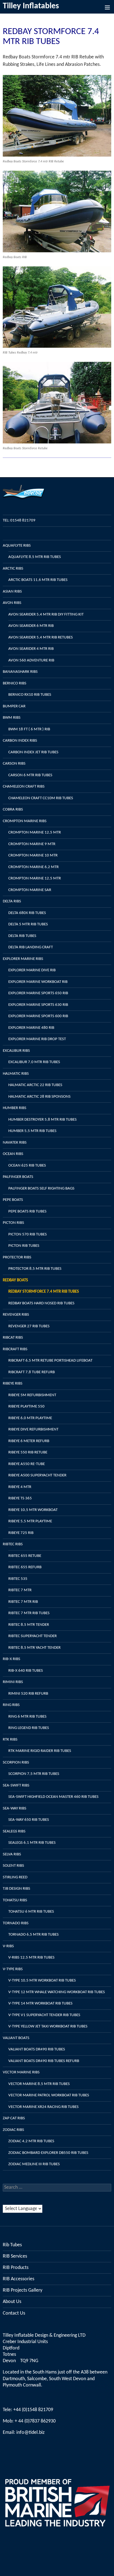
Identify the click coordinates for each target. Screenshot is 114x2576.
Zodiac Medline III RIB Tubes (34, 2164)
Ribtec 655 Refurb (25, 1567)
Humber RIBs (15, 1108)
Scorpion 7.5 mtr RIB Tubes (34, 1774)
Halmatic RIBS (16, 1074)
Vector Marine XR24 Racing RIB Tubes (43, 2107)
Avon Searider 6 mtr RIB (31, 626)
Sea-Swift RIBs (16, 1786)
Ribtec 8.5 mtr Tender (29, 1625)
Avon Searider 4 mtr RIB (31, 649)
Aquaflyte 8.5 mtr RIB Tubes (35, 557)
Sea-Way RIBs (15, 1808)
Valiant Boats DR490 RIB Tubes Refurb (44, 2061)
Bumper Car (14, 706)
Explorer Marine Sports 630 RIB (38, 1005)
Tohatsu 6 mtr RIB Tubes (31, 1912)
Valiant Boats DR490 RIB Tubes (37, 2049)
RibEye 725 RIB (21, 1533)
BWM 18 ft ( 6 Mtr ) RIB (29, 729)
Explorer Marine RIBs (23, 959)
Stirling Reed (15, 1877)
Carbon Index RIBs (20, 741)
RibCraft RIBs (15, 1349)
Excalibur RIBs (16, 1051)
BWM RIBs (12, 718)
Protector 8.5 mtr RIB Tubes (35, 1269)
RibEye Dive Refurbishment (33, 1429)
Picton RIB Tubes (24, 1246)
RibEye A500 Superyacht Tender (37, 1475)
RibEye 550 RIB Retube (28, 1452)
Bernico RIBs (15, 683)
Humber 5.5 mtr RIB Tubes (32, 1131)
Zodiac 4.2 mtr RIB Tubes (31, 2141)
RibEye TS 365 (20, 1498)
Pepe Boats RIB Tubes (27, 1212)
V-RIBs (8, 1946)
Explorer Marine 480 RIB (31, 1028)
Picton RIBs (13, 1223)
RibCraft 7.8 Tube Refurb (32, 1372)
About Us (12, 2302)
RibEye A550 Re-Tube (27, 1464)
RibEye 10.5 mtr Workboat (33, 1510)
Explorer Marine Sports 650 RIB (38, 993)
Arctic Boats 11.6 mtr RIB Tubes (38, 580)
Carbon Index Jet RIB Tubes (33, 752)
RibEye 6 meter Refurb (29, 1441)
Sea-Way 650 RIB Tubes (29, 1820)
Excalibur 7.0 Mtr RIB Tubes (34, 1062)
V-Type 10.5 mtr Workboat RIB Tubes (42, 1981)
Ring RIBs (11, 1705)
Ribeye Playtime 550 (26, 1407)
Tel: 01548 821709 (19, 520)
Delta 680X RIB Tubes (27, 913)
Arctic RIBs (13, 569)
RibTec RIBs (13, 1544)
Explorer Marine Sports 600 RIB (38, 1016)
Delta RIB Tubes (22, 936)
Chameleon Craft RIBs (24, 787)
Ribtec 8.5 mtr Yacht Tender (34, 1648)
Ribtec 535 (18, 1579)
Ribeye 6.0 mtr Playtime (30, 1418)
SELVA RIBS (12, 1854)
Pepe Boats (13, 1200)
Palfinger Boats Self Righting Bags (41, 1189)
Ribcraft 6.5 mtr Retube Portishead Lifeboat (50, 1361)
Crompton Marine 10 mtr (33, 855)
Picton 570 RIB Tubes (28, 1234)
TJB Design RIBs (16, 1889)
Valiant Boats (16, 2038)
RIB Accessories (19, 2279)
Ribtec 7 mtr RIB (23, 1602)
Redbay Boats (15, 1280)
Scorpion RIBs (16, 1763)
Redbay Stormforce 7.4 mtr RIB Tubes (44, 1292)
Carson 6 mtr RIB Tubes (30, 775)
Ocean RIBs (13, 1154)
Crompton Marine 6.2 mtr (33, 867)
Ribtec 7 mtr (20, 1590)
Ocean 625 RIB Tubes (27, 1166)
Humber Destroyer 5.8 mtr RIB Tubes (42, 1120)
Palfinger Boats (18, 1177)
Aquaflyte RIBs (17, 546)
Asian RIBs (12, 592)
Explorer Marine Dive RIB (32, 970)
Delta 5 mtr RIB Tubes (28, 924)
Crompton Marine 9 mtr (32, 844)
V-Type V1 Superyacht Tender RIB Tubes (44, 2015)
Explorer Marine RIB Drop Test (37, 1039)
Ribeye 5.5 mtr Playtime (30, 1521)
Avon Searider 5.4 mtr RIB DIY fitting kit (46, 615)
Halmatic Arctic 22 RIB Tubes (35, 1085)
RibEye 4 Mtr (20, 1487)
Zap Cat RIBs (14, 2118)
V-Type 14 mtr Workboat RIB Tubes (40, 2004)
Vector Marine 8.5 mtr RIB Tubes (39, 2084)
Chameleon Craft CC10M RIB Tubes (41, 798)
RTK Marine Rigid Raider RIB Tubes (40, 1751)
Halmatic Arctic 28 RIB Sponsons (39, 1097)
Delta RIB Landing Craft (31, 947)
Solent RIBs (13, 1866)
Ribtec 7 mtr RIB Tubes (29, 1613)
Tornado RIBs (16, 1923)
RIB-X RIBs (11, 1659)
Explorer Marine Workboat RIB (38, 982)
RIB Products (16, 2268)
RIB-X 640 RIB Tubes (26, 1671)
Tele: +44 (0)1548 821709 (28, 2410)
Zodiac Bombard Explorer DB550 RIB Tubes (48, 2153)
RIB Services (15, 2256)
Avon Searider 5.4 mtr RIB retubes (41, 637)
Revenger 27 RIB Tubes (29, 1326)
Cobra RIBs (13, 810)
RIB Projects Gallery (23, 2290)
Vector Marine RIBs (21, 2072)
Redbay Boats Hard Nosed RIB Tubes (41, 1303)
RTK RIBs (10, 1740)
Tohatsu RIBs (15, 1900)
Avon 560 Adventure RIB (31, 660)
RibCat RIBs (13, 1338)
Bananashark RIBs (20, 672)
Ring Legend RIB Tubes (29, 1728)
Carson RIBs (14, 764)
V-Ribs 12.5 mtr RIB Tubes (31, 1958)
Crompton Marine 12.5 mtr (35, 878)
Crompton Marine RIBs (25, 821)
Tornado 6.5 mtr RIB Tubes (33, 1935)
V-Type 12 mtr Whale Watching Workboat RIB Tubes (57, 1992)
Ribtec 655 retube (25, 1556)
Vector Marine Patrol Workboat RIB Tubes (49, 2095)
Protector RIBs (17, 1257)
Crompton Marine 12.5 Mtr (35, 833)
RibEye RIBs (13, 1384)
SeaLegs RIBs (14, 1831)
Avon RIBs (12, 603)
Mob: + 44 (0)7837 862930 (29, 2421)
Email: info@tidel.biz (24, 2433)
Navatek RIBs (15, 1143)
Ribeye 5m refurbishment (32, 1395)
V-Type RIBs (13, 1969)
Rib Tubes (12, 2245)
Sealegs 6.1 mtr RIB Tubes (32, 1843)
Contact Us (14, 2313)
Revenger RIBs (16, 1315)
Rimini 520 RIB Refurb (28, 1694)
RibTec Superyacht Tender (33, 1636)
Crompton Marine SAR (30, 890)
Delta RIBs (12, 901)
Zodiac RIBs (13, 2130)
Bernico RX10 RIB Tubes (30, 695)
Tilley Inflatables (31, 6)
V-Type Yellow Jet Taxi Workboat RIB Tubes (48, 2026)
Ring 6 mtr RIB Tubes (27, 1717)
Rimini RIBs (13, 1682)
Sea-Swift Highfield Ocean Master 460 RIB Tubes (53, 1797)
